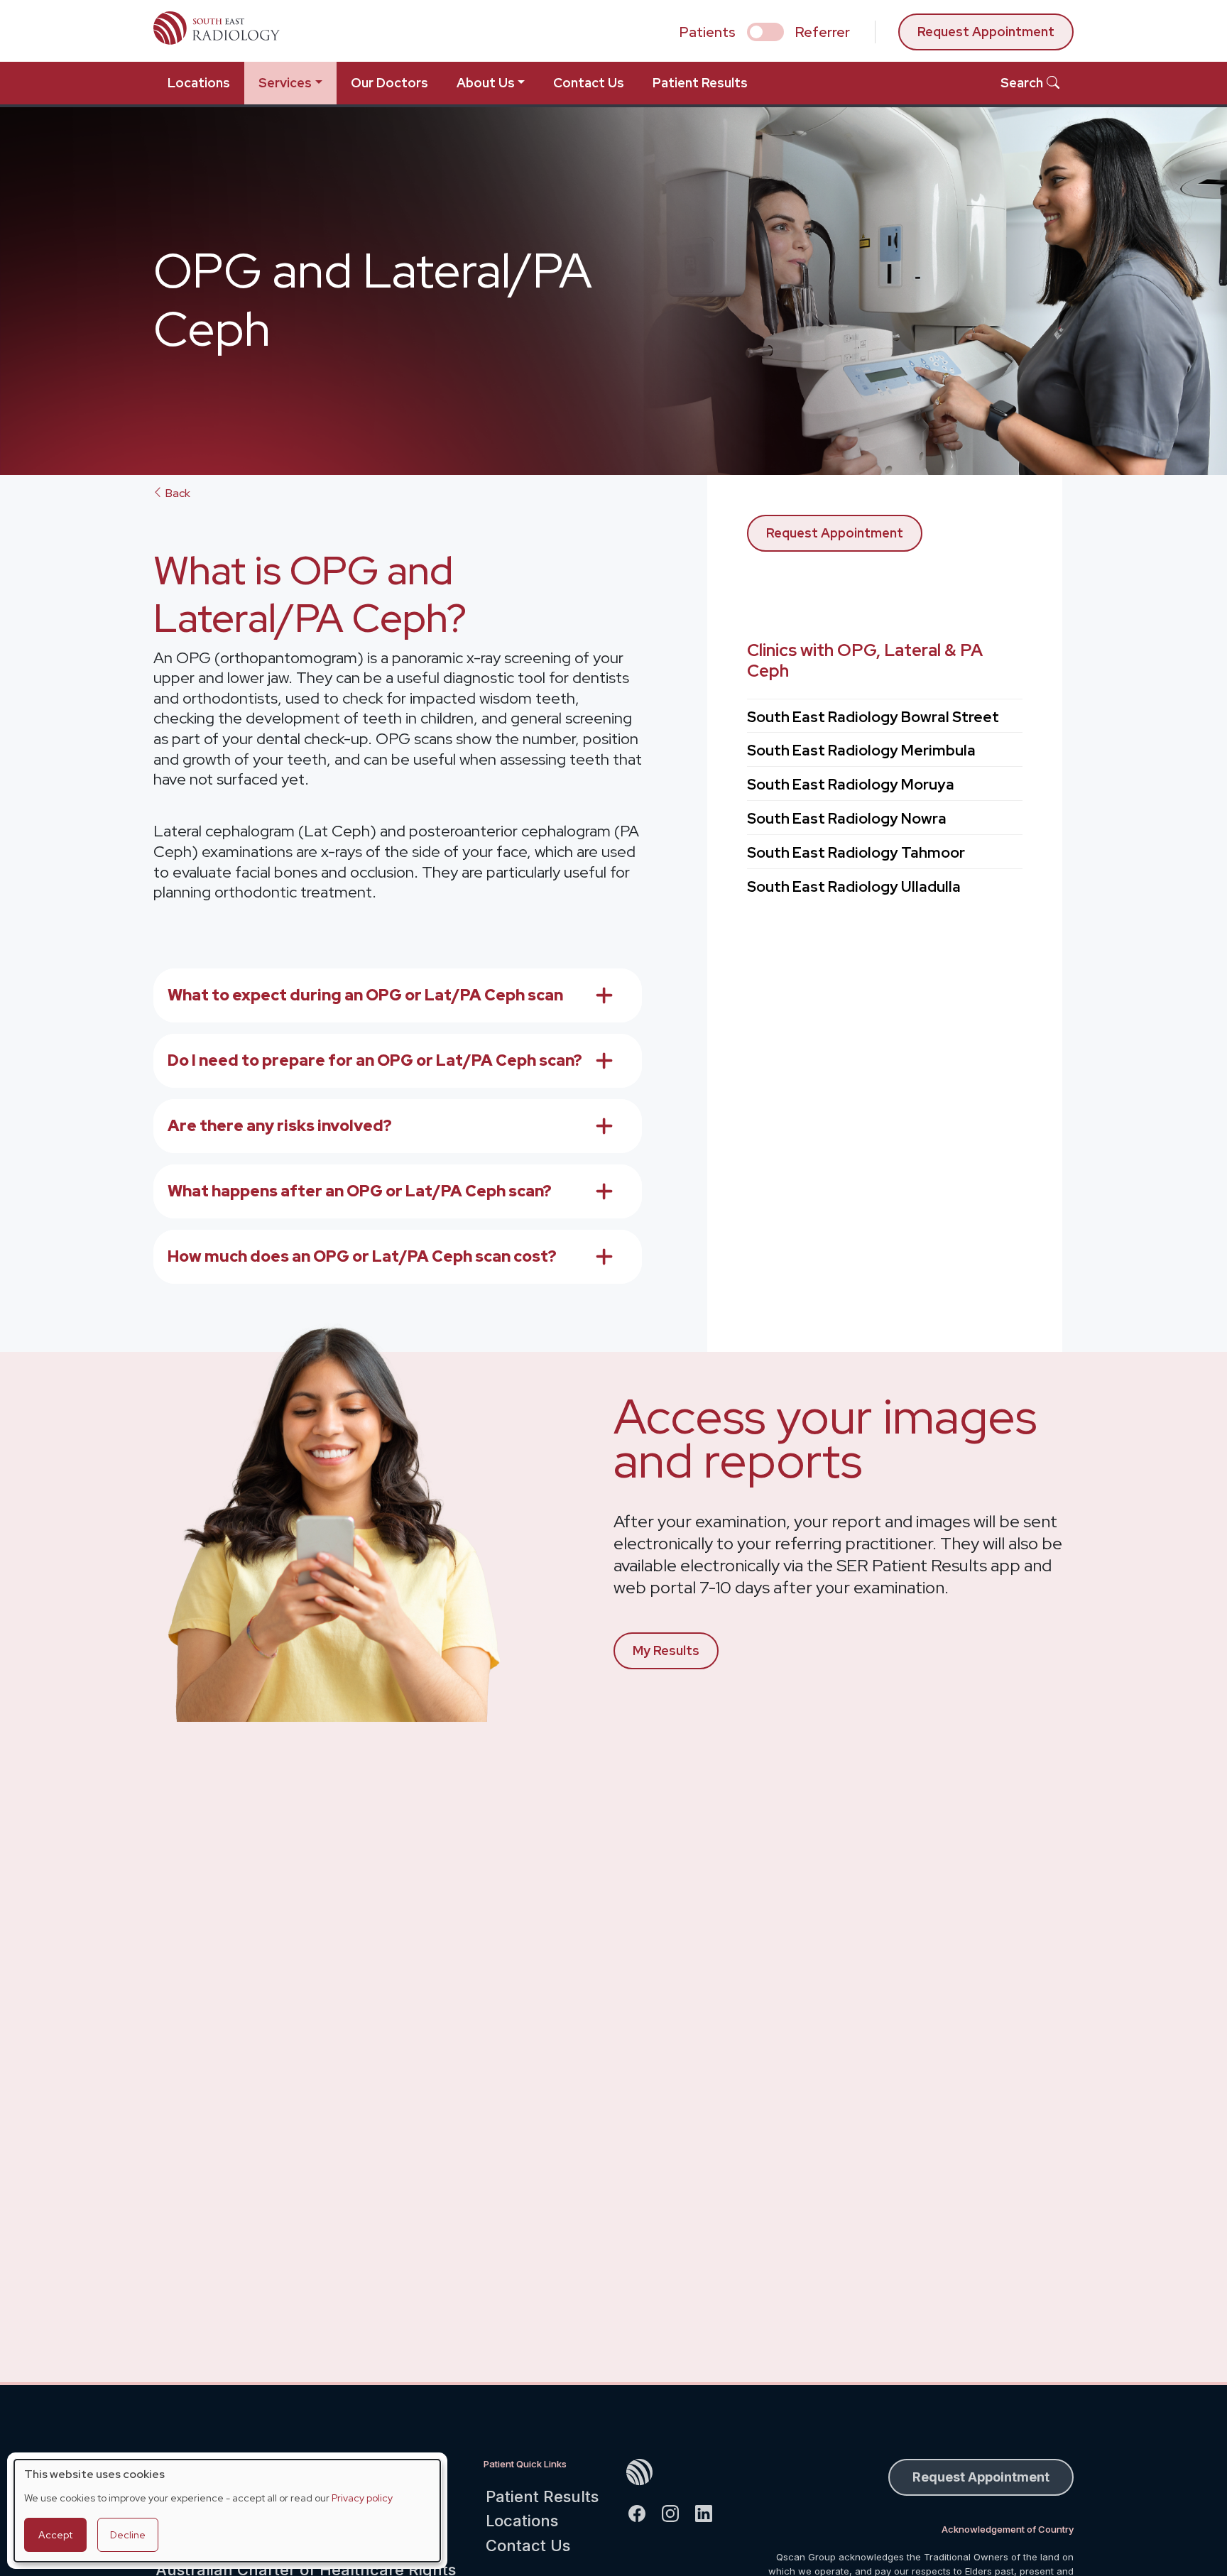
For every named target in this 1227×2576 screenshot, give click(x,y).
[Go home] (676, 2472)
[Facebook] (643, 2512)
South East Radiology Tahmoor (856, 852)
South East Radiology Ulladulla (854, 886)
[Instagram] (676, 2512)
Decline (128, 2535)
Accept (55, 2535)
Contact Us (589, 83)
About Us (486, 83)
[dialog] (227, 2511)
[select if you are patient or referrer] (765, 32)
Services (285, 83)
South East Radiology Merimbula (861, 750)
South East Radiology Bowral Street (873, 717)
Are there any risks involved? (280, 1126)
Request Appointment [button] (981, 2477)
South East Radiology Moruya (851, 784)
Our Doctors (389, 83)
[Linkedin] (710, 2512)
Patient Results (700, 83)
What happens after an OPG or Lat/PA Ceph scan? (360, 1191)
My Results (666, 1650)
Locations (199, 83)
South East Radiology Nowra (847, 818)
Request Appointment (986, 32)
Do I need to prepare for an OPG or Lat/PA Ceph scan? (375, 1060)
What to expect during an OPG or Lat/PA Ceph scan (365, 995)
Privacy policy (362, 2498)
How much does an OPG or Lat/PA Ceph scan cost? (362, 1256)
